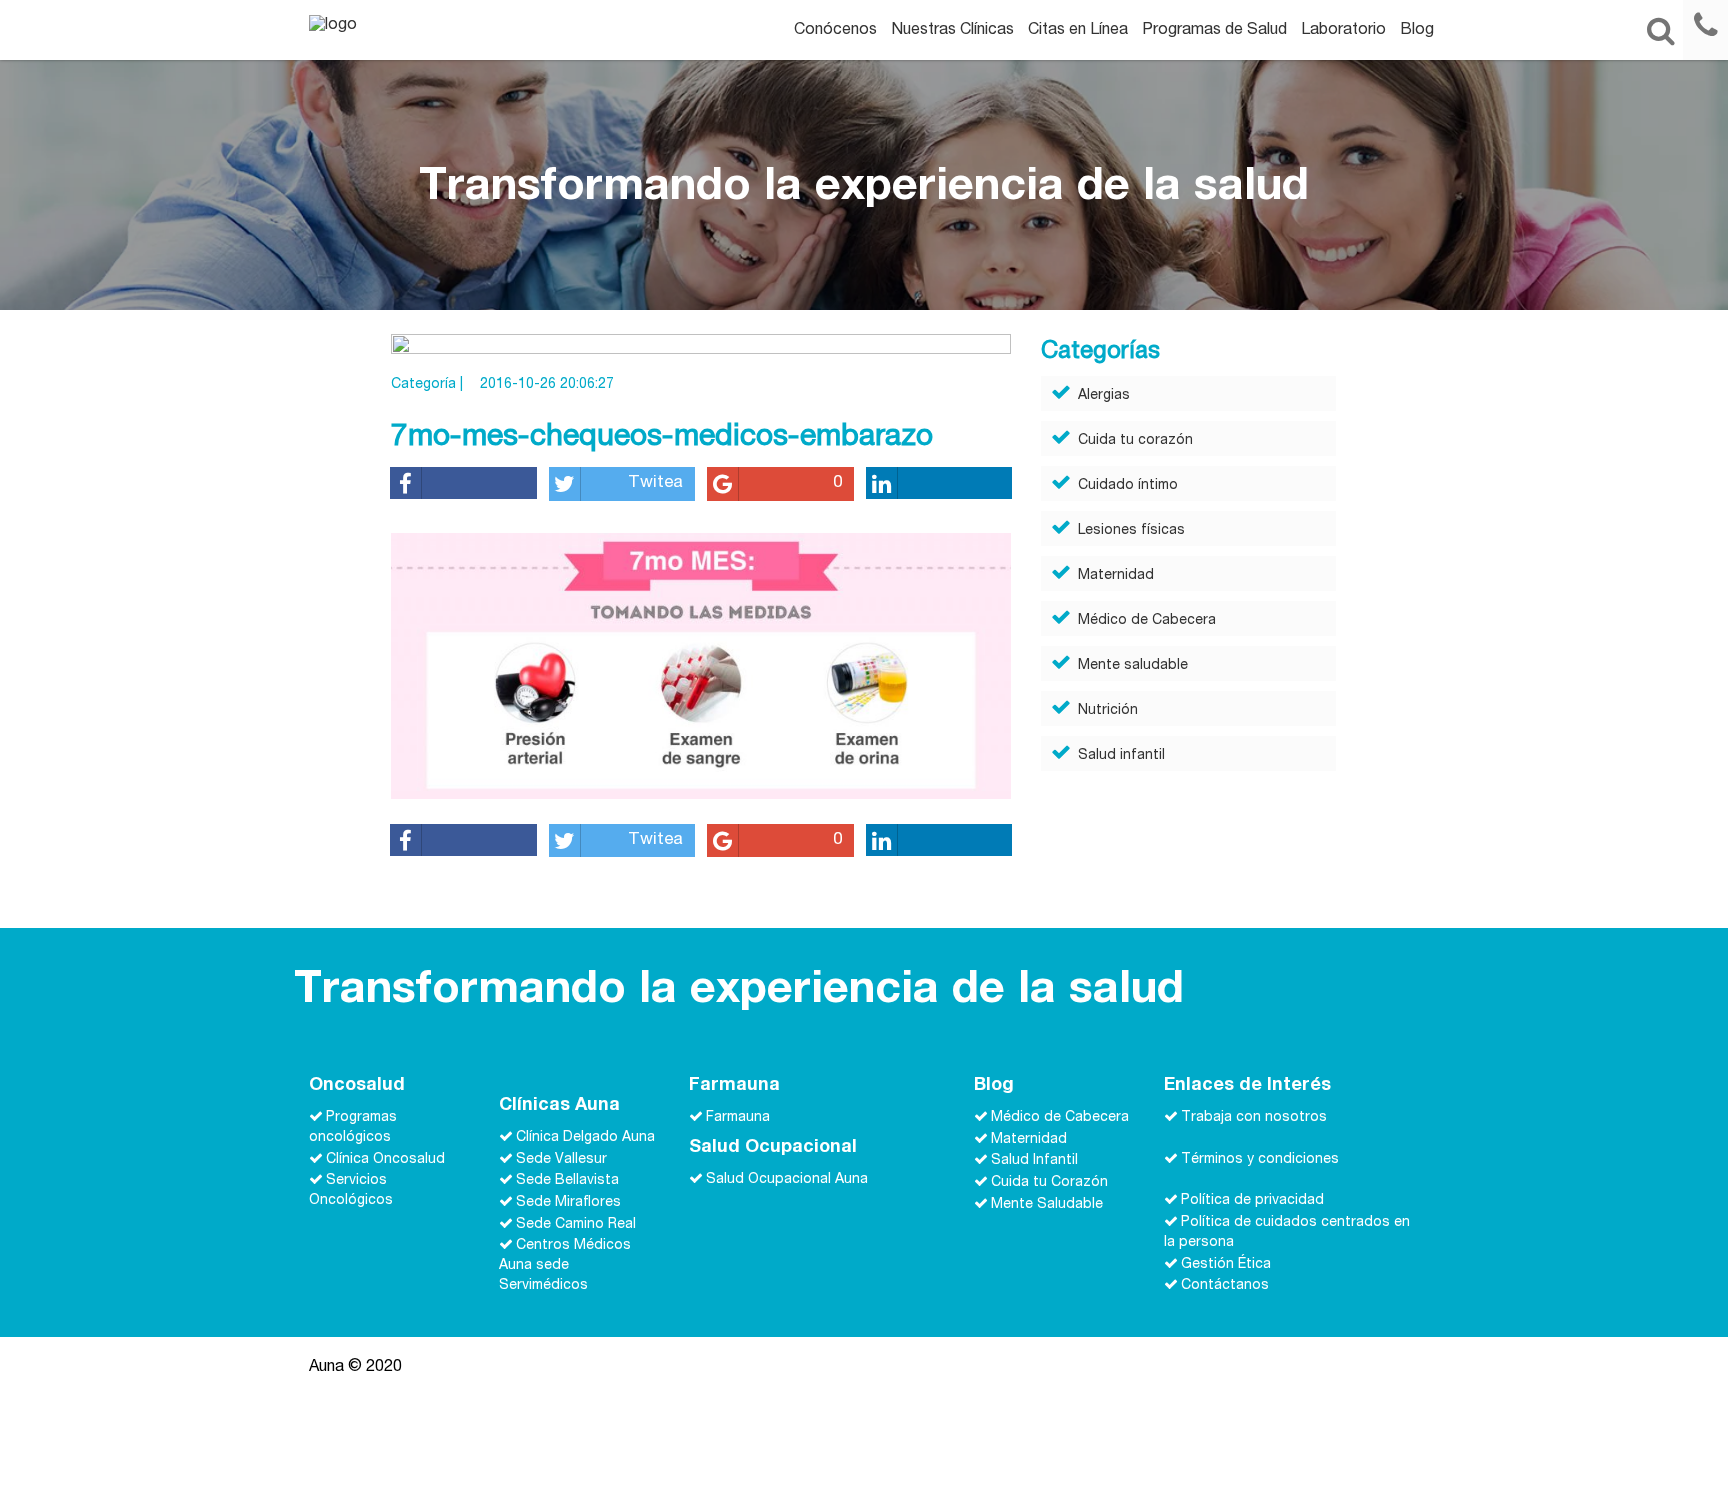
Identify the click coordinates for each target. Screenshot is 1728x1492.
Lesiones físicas (1131, 531)
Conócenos (835, 31)
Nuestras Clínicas (952, 31)
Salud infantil (1121, 756)
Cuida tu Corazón (1049, 1183)
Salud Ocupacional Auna (787, 1179)
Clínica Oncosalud (385, 1159)
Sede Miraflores (568, 1203)
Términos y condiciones (1260, 1159)
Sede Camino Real (576, 1224)
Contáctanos (1225, 1286)
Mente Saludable (1047, 1204)
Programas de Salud (1214, 31)
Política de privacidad (1252, 1201)
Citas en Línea (1078, 31)
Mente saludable (1133, 666)
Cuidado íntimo (1128, 486)
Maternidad (1116, 576)
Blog (1417, 31)
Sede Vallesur (561, 1159)
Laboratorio (1343, 31)
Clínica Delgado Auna (585, 1138)
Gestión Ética (1226, 1264)
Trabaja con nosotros (1254, 1118)
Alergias (1104, 396)
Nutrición (1108, 711)
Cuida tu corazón (1135, 441)
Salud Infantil (1034, 1161)
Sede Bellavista (567, 1181)
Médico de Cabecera (1147, 621)
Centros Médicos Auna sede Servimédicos (565, 1266)
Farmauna (738, 1118)
